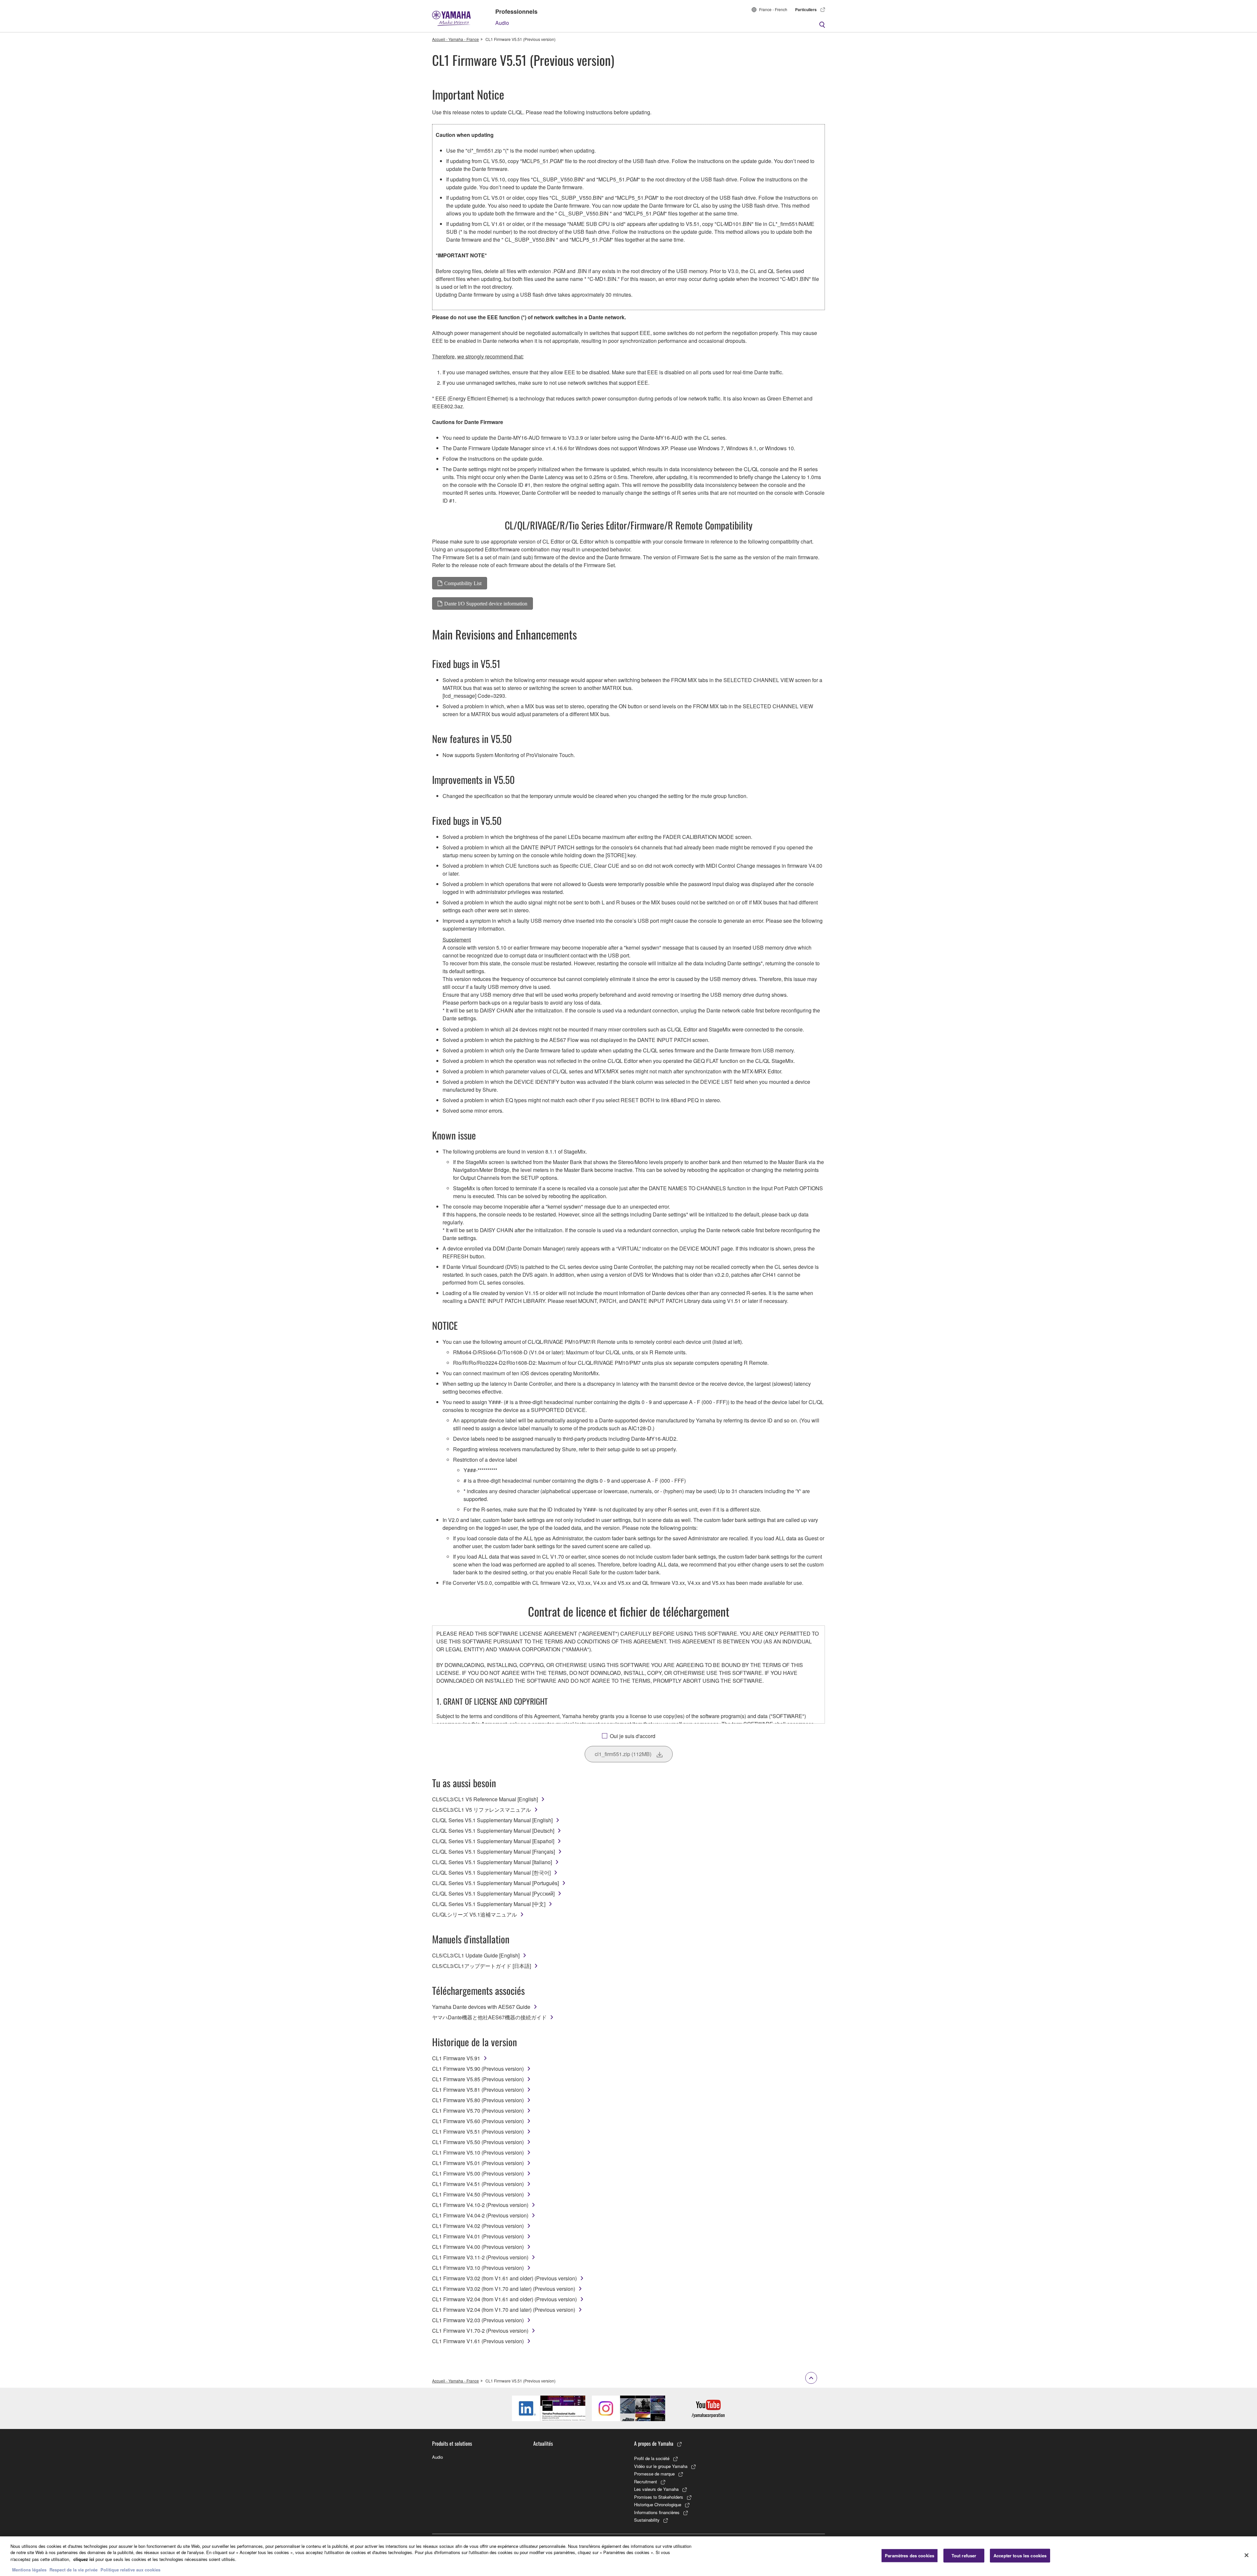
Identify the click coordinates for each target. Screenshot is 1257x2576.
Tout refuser (964, 2556)
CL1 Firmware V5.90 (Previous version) (478, 2069)
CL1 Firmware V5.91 (456, 2058)
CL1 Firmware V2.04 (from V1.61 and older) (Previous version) (504, 2299)
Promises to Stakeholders (659, 2497)
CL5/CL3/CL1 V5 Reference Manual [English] (485, 1799)
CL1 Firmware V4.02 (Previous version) (478, 2226)
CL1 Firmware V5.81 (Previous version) (478, 2090)
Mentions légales (29, 2569)
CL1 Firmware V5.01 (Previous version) (478, 2163)
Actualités (543, 2443)
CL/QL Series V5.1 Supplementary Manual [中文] (489, 1904)
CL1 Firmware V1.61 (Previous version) (478, 2341)
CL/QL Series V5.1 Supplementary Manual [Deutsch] (493, 1831)
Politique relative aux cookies (130, 2569)
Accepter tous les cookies (1020, 2556)
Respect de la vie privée (73, 2569)
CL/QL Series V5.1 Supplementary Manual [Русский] (493, 1893)
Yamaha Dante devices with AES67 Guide (481, 2007)
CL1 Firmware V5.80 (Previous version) (478, 2100)
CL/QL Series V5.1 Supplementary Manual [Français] (493, 1852)
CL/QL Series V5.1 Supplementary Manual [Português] (495, 1883)
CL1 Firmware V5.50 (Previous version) (478, 2142)
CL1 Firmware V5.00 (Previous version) (478, 2173)
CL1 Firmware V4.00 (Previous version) (478, 2247)
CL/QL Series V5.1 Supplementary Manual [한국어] (491, 1872)
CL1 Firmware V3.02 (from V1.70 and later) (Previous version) (504, 2289)
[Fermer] (1247, 2555)
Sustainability (647, 2520)
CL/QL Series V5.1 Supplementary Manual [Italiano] (492, 1862)
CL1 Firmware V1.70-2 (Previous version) (480, 2331)
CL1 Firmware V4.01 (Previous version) (478, 2236)
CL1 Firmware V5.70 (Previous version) (478, 2111)
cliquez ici (84, 2559)
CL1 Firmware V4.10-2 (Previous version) (480, 2205)
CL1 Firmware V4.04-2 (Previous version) (480, 2215)
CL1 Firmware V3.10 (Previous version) (478, 2268)
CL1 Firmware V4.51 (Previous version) (478, 2184)
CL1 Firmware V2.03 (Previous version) (478, 2320)
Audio (502, 23)
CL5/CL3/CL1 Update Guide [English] (476, 1955)
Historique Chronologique (658, 2504)
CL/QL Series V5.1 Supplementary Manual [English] (492, 1820)
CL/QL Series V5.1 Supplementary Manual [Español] (493, 1841)
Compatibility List (463, 583)
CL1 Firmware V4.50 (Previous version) (478, 2194)
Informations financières (657, 2512)
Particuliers (806, 9)
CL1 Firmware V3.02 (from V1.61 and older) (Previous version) (504, 2278)
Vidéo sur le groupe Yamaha (661, 2466)
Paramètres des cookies (910, 2556)
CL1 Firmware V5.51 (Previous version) (478, 2131)
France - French (773, 9)
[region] (628, 2556)
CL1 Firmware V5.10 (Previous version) (478, 2152)
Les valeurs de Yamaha (656, 2489)
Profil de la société (652, 2458)
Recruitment (646, 2482)
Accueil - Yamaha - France (455, 39)
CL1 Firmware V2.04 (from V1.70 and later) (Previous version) (504, 2310)
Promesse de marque (654, 2474)
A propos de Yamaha (654, 2443)
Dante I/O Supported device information (486, 603)
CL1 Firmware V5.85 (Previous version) (478, 2079)
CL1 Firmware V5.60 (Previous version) (478, 2121)
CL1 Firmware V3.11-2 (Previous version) (480, 2257)
